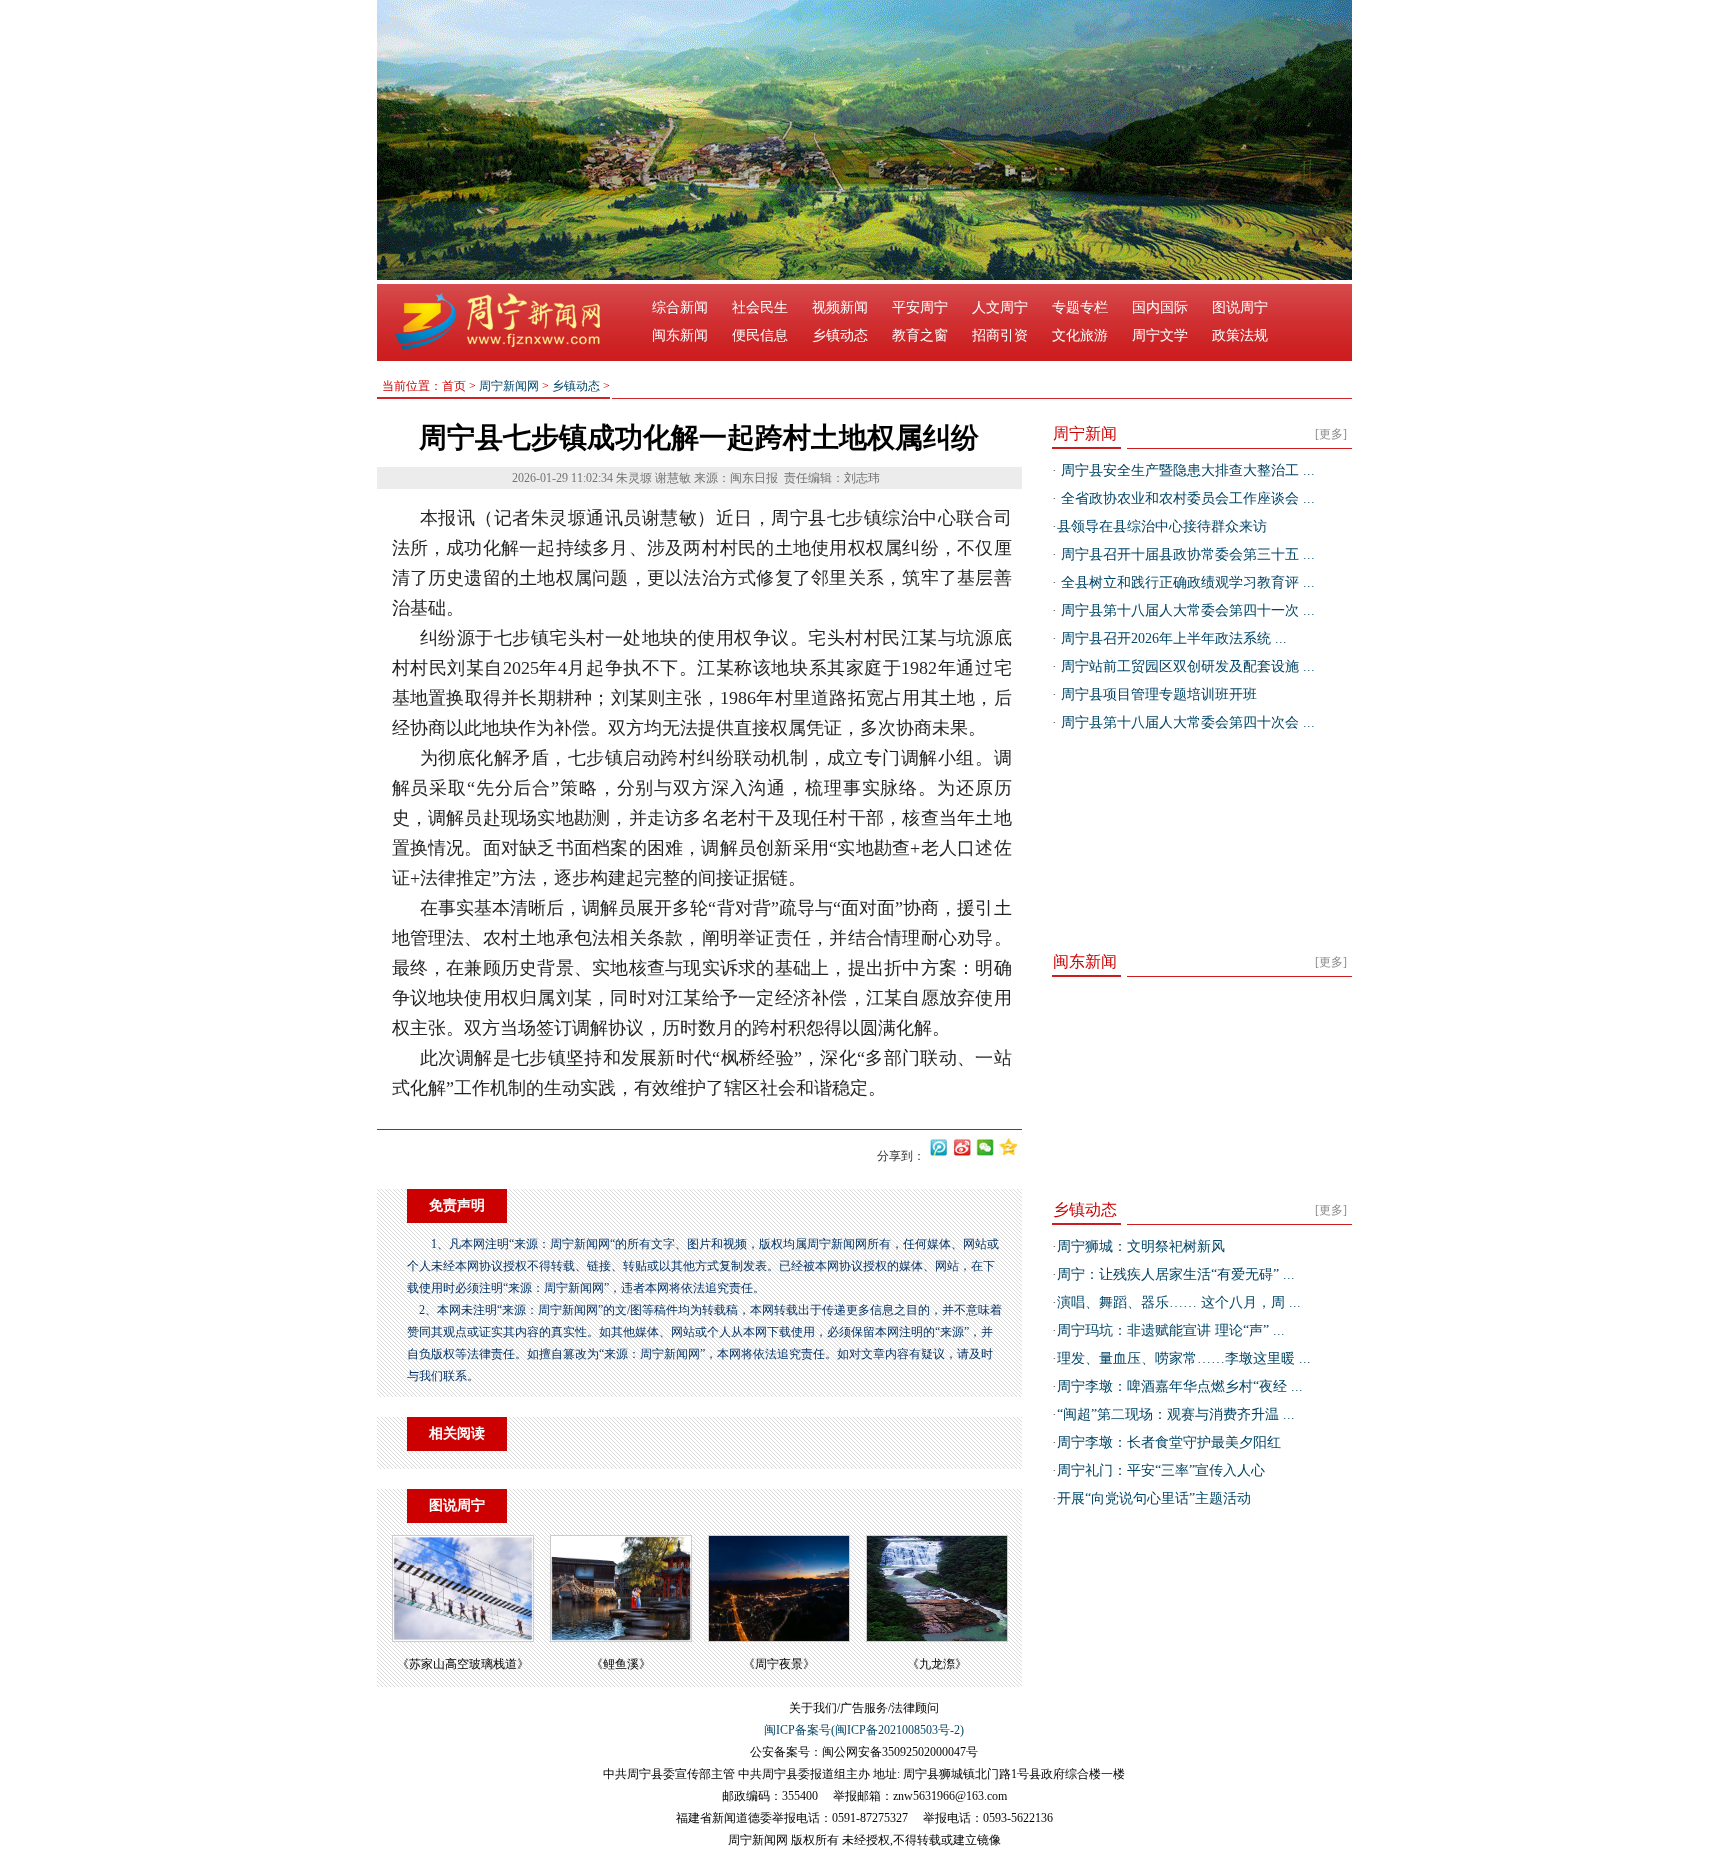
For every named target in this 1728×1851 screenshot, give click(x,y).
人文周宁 (1000, 307)
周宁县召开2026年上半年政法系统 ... (1172, 638)
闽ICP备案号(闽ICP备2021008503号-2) (864, 1730)
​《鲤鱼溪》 (621, 1664)
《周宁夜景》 (779, 1664)
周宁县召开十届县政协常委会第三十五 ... (1186, 554)
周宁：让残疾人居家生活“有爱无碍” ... (1176, 1274)
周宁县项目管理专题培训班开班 (1157, 694)
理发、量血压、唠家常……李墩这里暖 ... (1184, 1358)
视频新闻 (840, 307)
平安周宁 (920, 307)
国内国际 (1160, 307)
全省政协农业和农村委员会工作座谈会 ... (1186, 498)
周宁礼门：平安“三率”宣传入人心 (1161, 1470)
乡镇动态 (840, 335)
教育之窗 (920, 335)
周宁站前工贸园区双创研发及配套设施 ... (1186, 666)
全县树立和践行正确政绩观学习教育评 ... (1186, 582)
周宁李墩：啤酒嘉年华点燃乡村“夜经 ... (1180, 1386)
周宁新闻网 (509, 386)
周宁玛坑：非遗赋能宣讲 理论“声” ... (1171, 1330)
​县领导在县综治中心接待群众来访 (1162, 526)
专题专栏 (1080, 307)
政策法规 (1240, 335)
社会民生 (760, 307)
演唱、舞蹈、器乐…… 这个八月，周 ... (1179, 1302)
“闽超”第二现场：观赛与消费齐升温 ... (1176, 1414)
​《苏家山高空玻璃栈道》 (463, 1664)
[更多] (1331, 434)
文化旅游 (1080, 335)
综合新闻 (680, 307)
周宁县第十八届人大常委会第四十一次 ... (1186, 610)
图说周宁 (1240, 307)
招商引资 (1000, 335)
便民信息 (760, 335)
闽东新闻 (680, 335)
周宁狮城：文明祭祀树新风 (1141, 1246)
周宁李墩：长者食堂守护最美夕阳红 (1169, 1442)
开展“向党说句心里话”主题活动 (1154, 1498)
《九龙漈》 (937, 1664)
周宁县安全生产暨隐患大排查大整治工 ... (1186, 470)
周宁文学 (1160, 335)
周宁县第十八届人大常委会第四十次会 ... (1186, 722)
